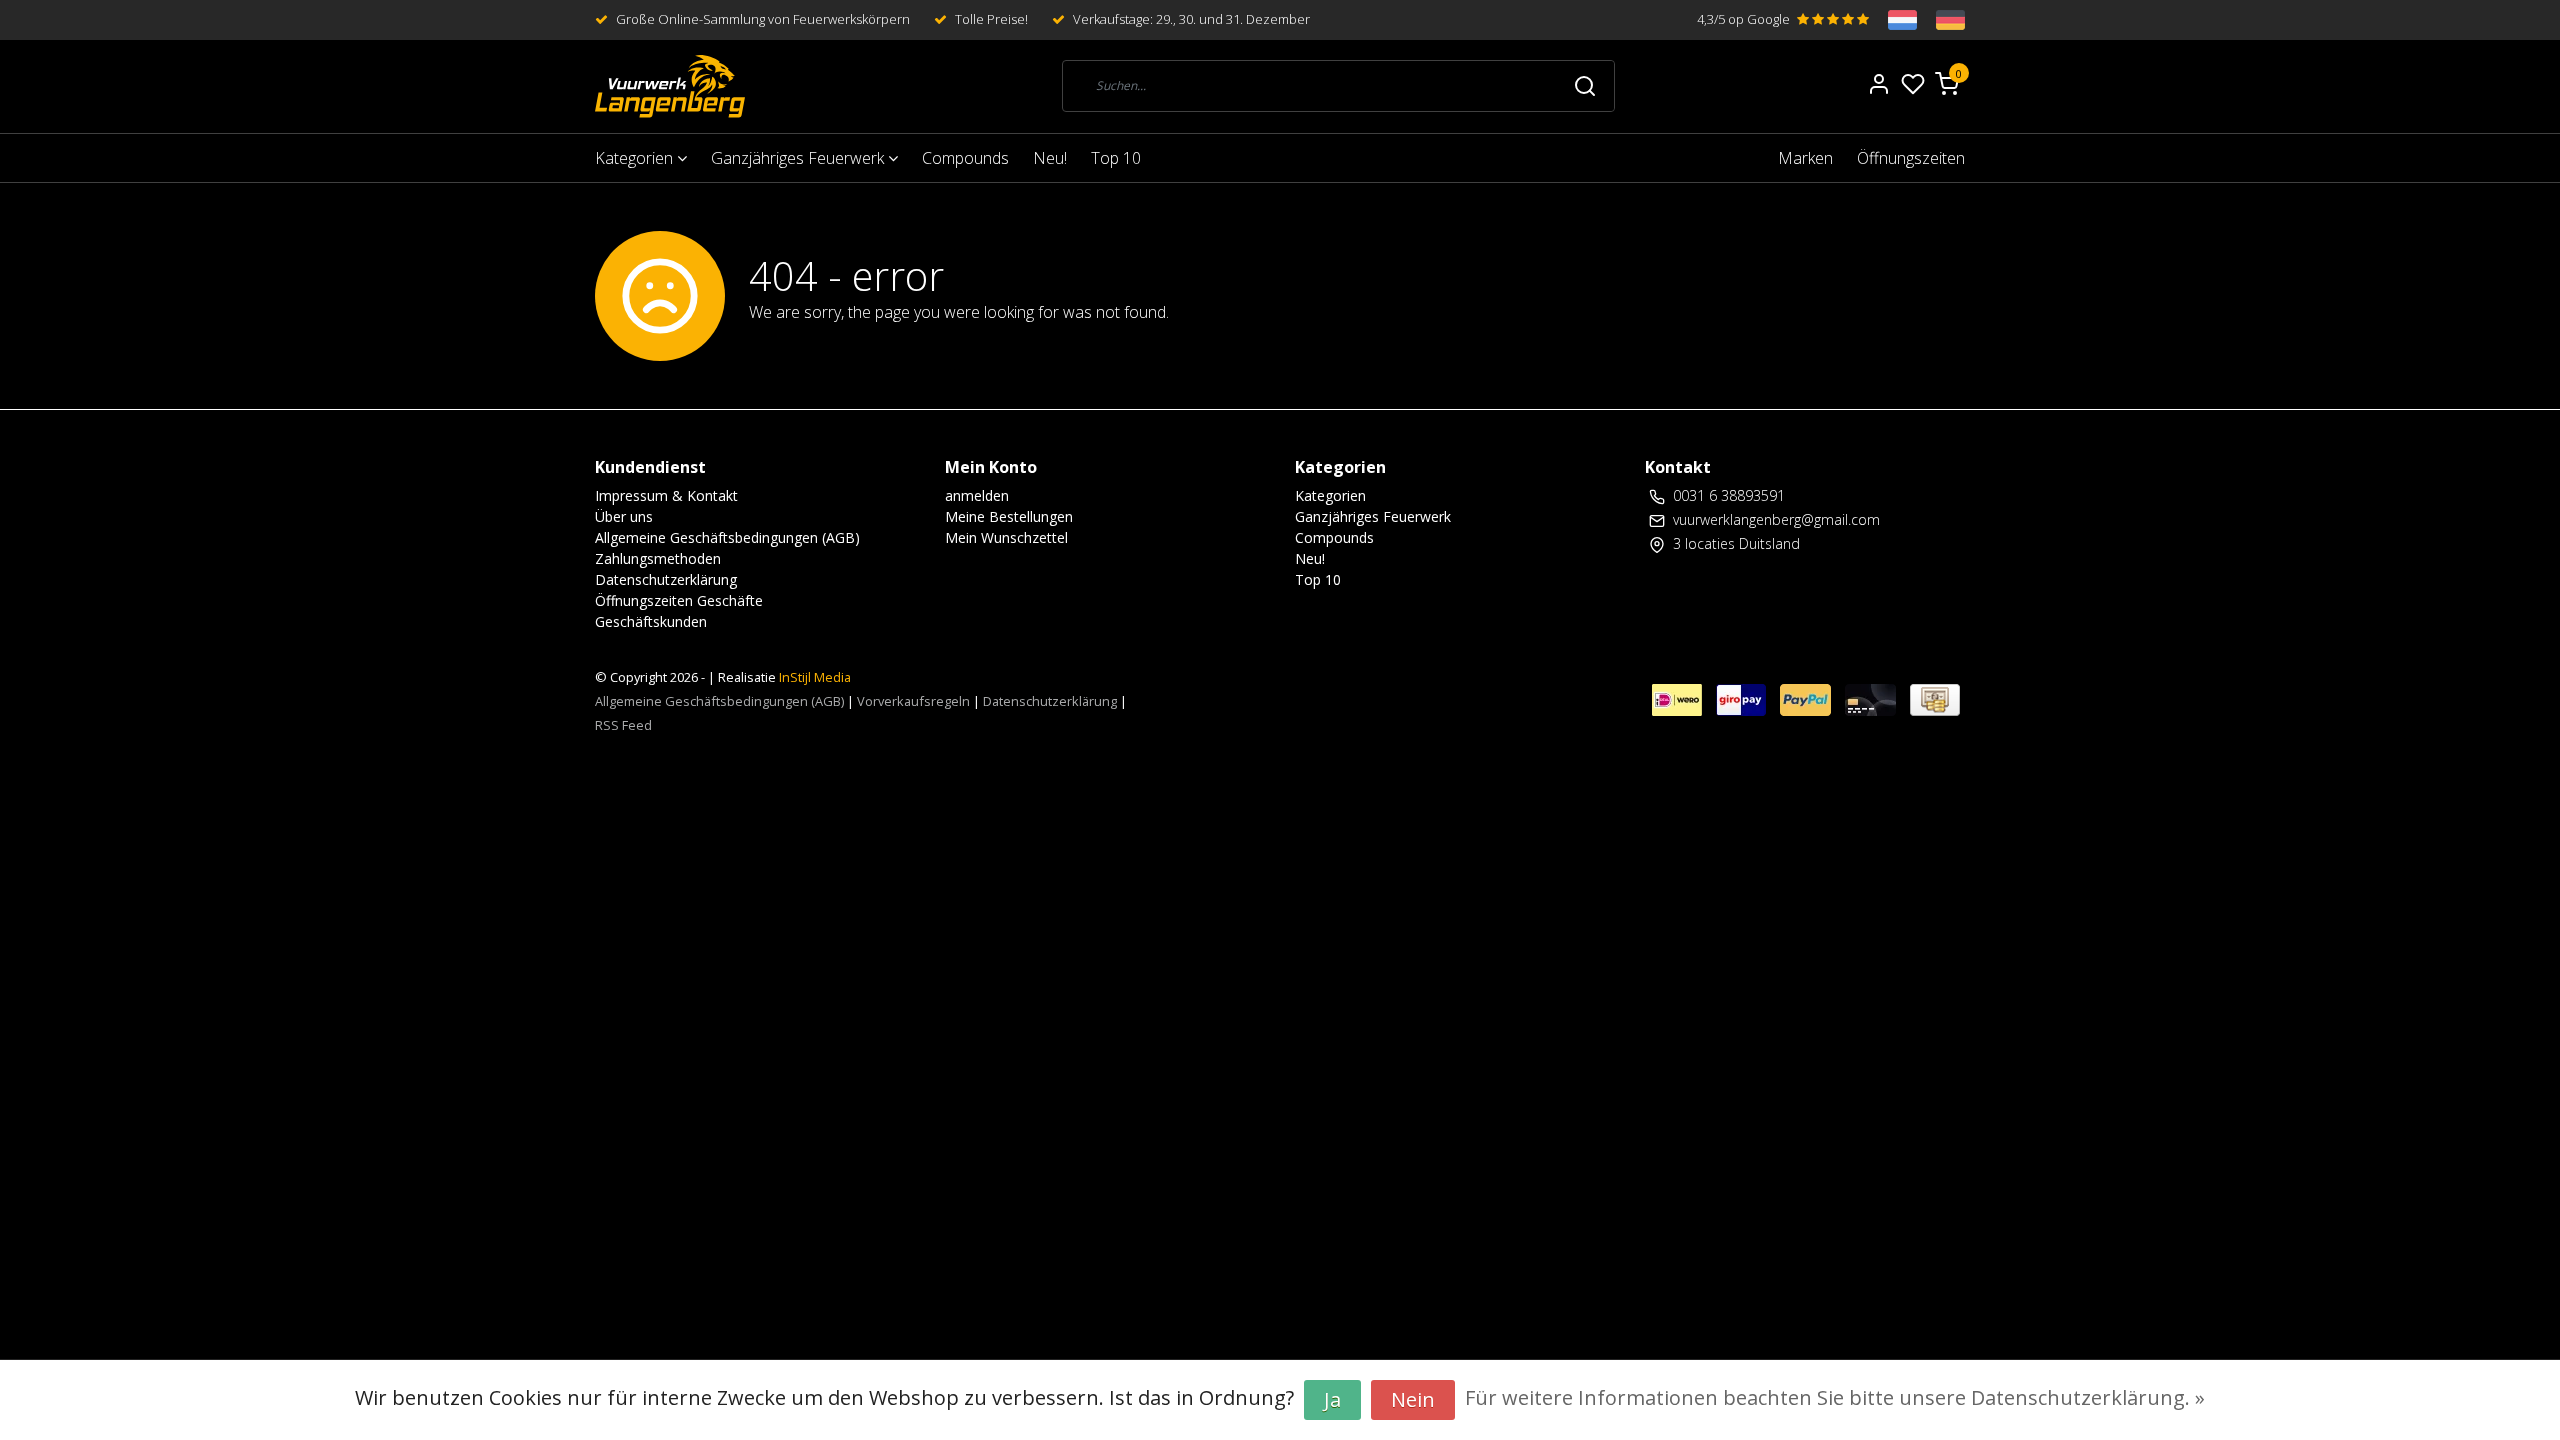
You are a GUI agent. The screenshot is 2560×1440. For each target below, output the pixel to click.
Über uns (624, 516)
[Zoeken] (1585, 86)
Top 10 (1116, 158)
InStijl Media (813, 677)
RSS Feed (623, 725)
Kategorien (636, 158)
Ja (1332, 1399)
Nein (1413, 1399)
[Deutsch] (1941, 20)
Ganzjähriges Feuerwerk (799, 158)
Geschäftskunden (651, 621)
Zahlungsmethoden (658, 558)
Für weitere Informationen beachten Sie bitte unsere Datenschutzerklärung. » (1835, 1397)
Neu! (1050, 158)
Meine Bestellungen (1009, 516)
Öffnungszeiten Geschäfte (679, 600)
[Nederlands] (1893, 20)
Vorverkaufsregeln (913, 701)
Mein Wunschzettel (1006, 537)
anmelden (977, 495)
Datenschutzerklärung (666, 579)
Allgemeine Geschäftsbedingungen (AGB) (727, 537)
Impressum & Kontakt (666, 495)
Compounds (965, 158)
